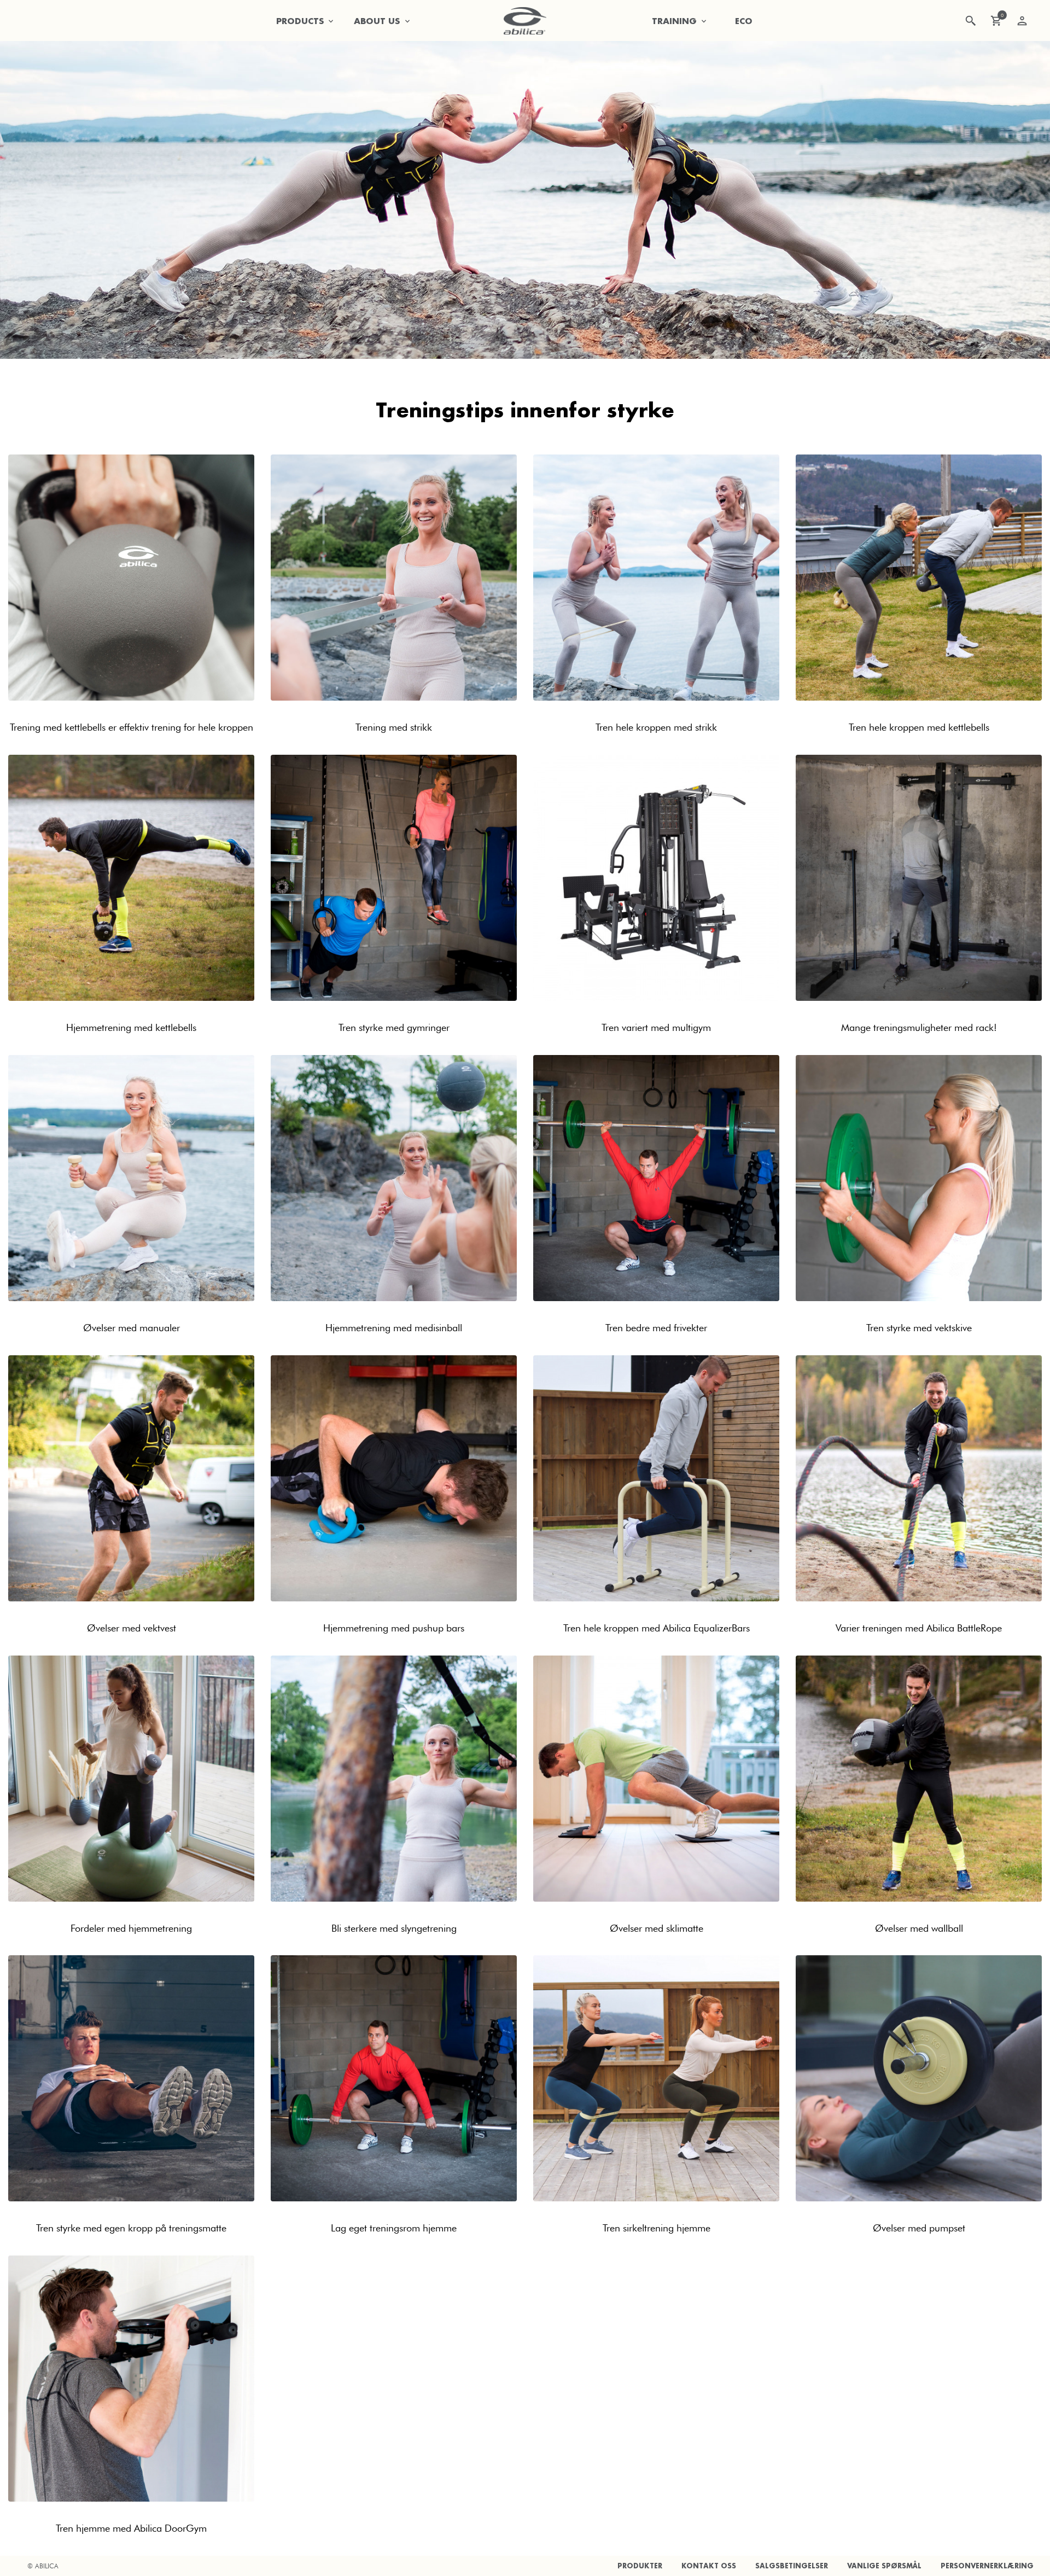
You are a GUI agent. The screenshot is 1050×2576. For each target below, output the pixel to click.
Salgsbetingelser (792, 2566)
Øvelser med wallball (919, 1928)
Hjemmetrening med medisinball (394, 1328)
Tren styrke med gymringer (394, 1027)
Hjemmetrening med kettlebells (131, 1027)
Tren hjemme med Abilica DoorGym (131, 2528)
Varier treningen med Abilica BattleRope (919, 1628)
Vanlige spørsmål (884, 2566)
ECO (744, 21)
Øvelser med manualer (132, 1328)
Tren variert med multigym (656, 1027)
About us (377, 21)
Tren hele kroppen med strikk (656, 727)
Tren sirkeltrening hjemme (657, 2228)
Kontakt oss (709, 2566)
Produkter (640, 2566)
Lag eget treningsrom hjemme (394, 2228)
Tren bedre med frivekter (656, 1328)
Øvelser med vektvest (132, 1628)
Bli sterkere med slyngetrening (394, 1928)
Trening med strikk (394, 727)
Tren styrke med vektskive (919, 1328)
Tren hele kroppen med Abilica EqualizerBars (657, 1628)
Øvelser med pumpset (919, 2228)
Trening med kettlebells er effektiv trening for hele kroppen (132, 727)
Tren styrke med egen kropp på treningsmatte (131, 2228)
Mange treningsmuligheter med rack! (919, 1027)
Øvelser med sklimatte (657, 1928)
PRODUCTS (300, 21)
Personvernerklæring (987, 2566)
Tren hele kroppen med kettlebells (919, 727)
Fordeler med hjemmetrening (131, 1928)
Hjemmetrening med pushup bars (394, 1628)
